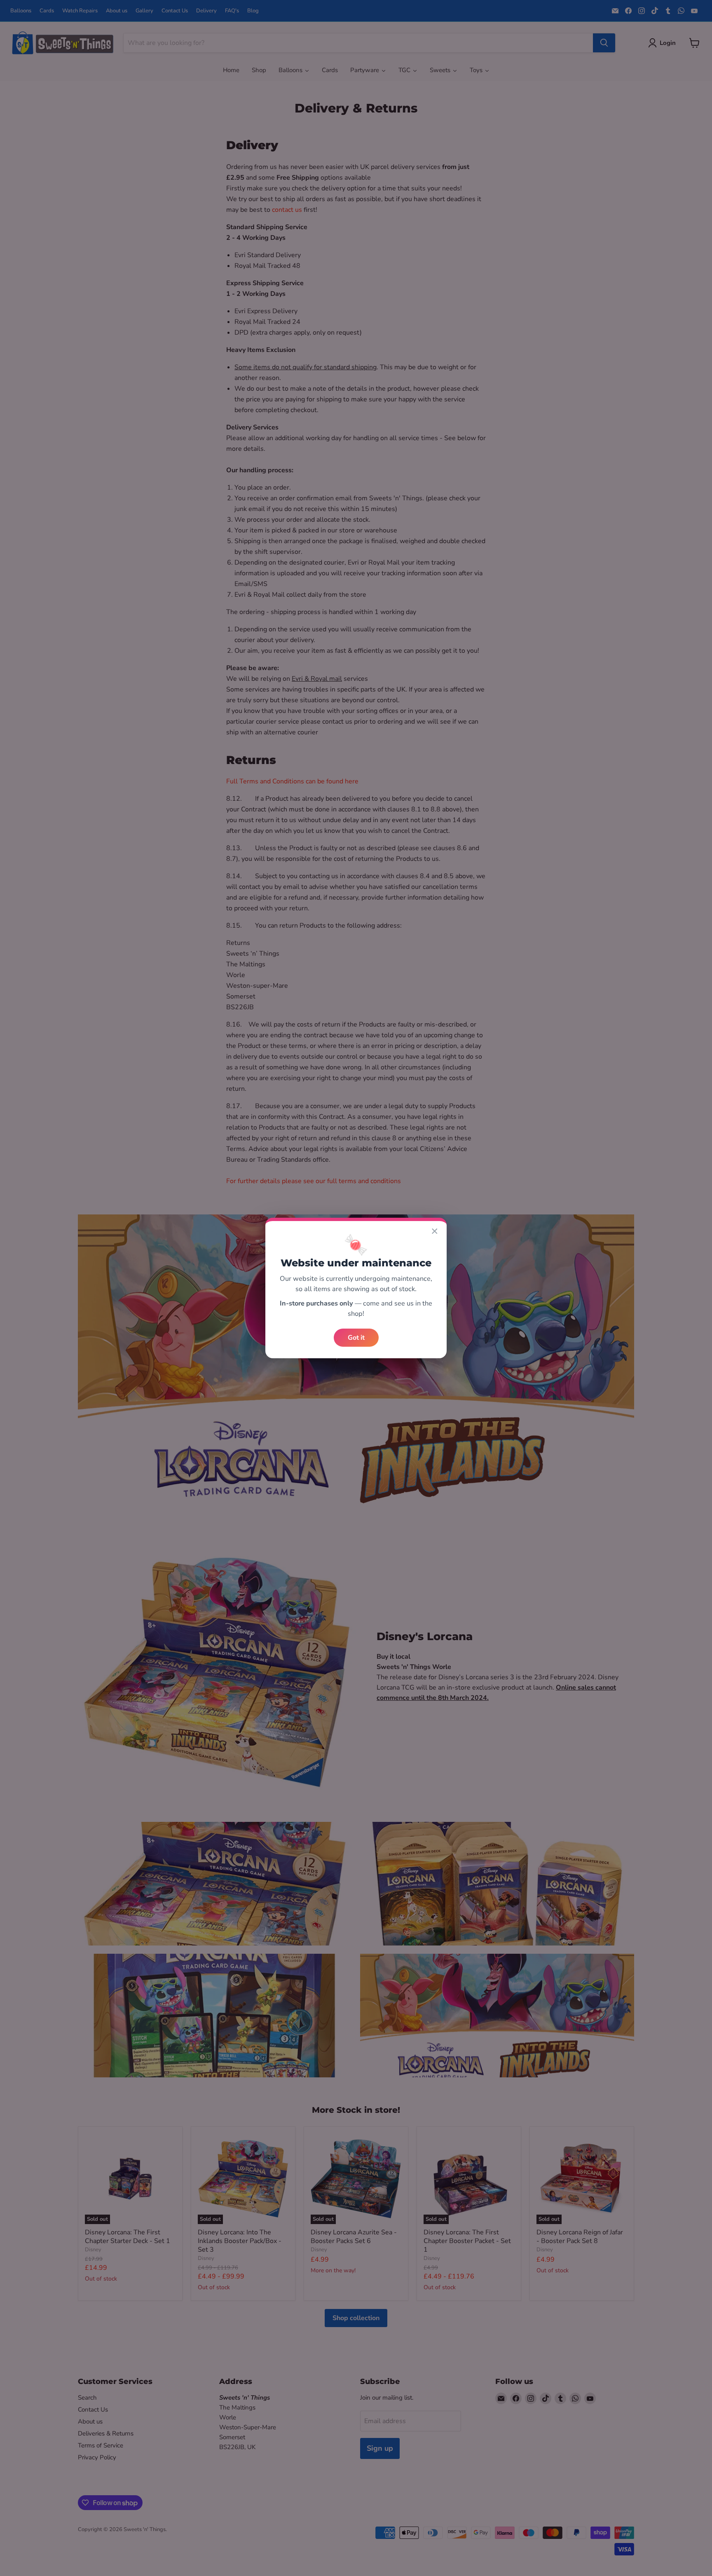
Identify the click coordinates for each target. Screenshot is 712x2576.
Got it (356, 1338)
